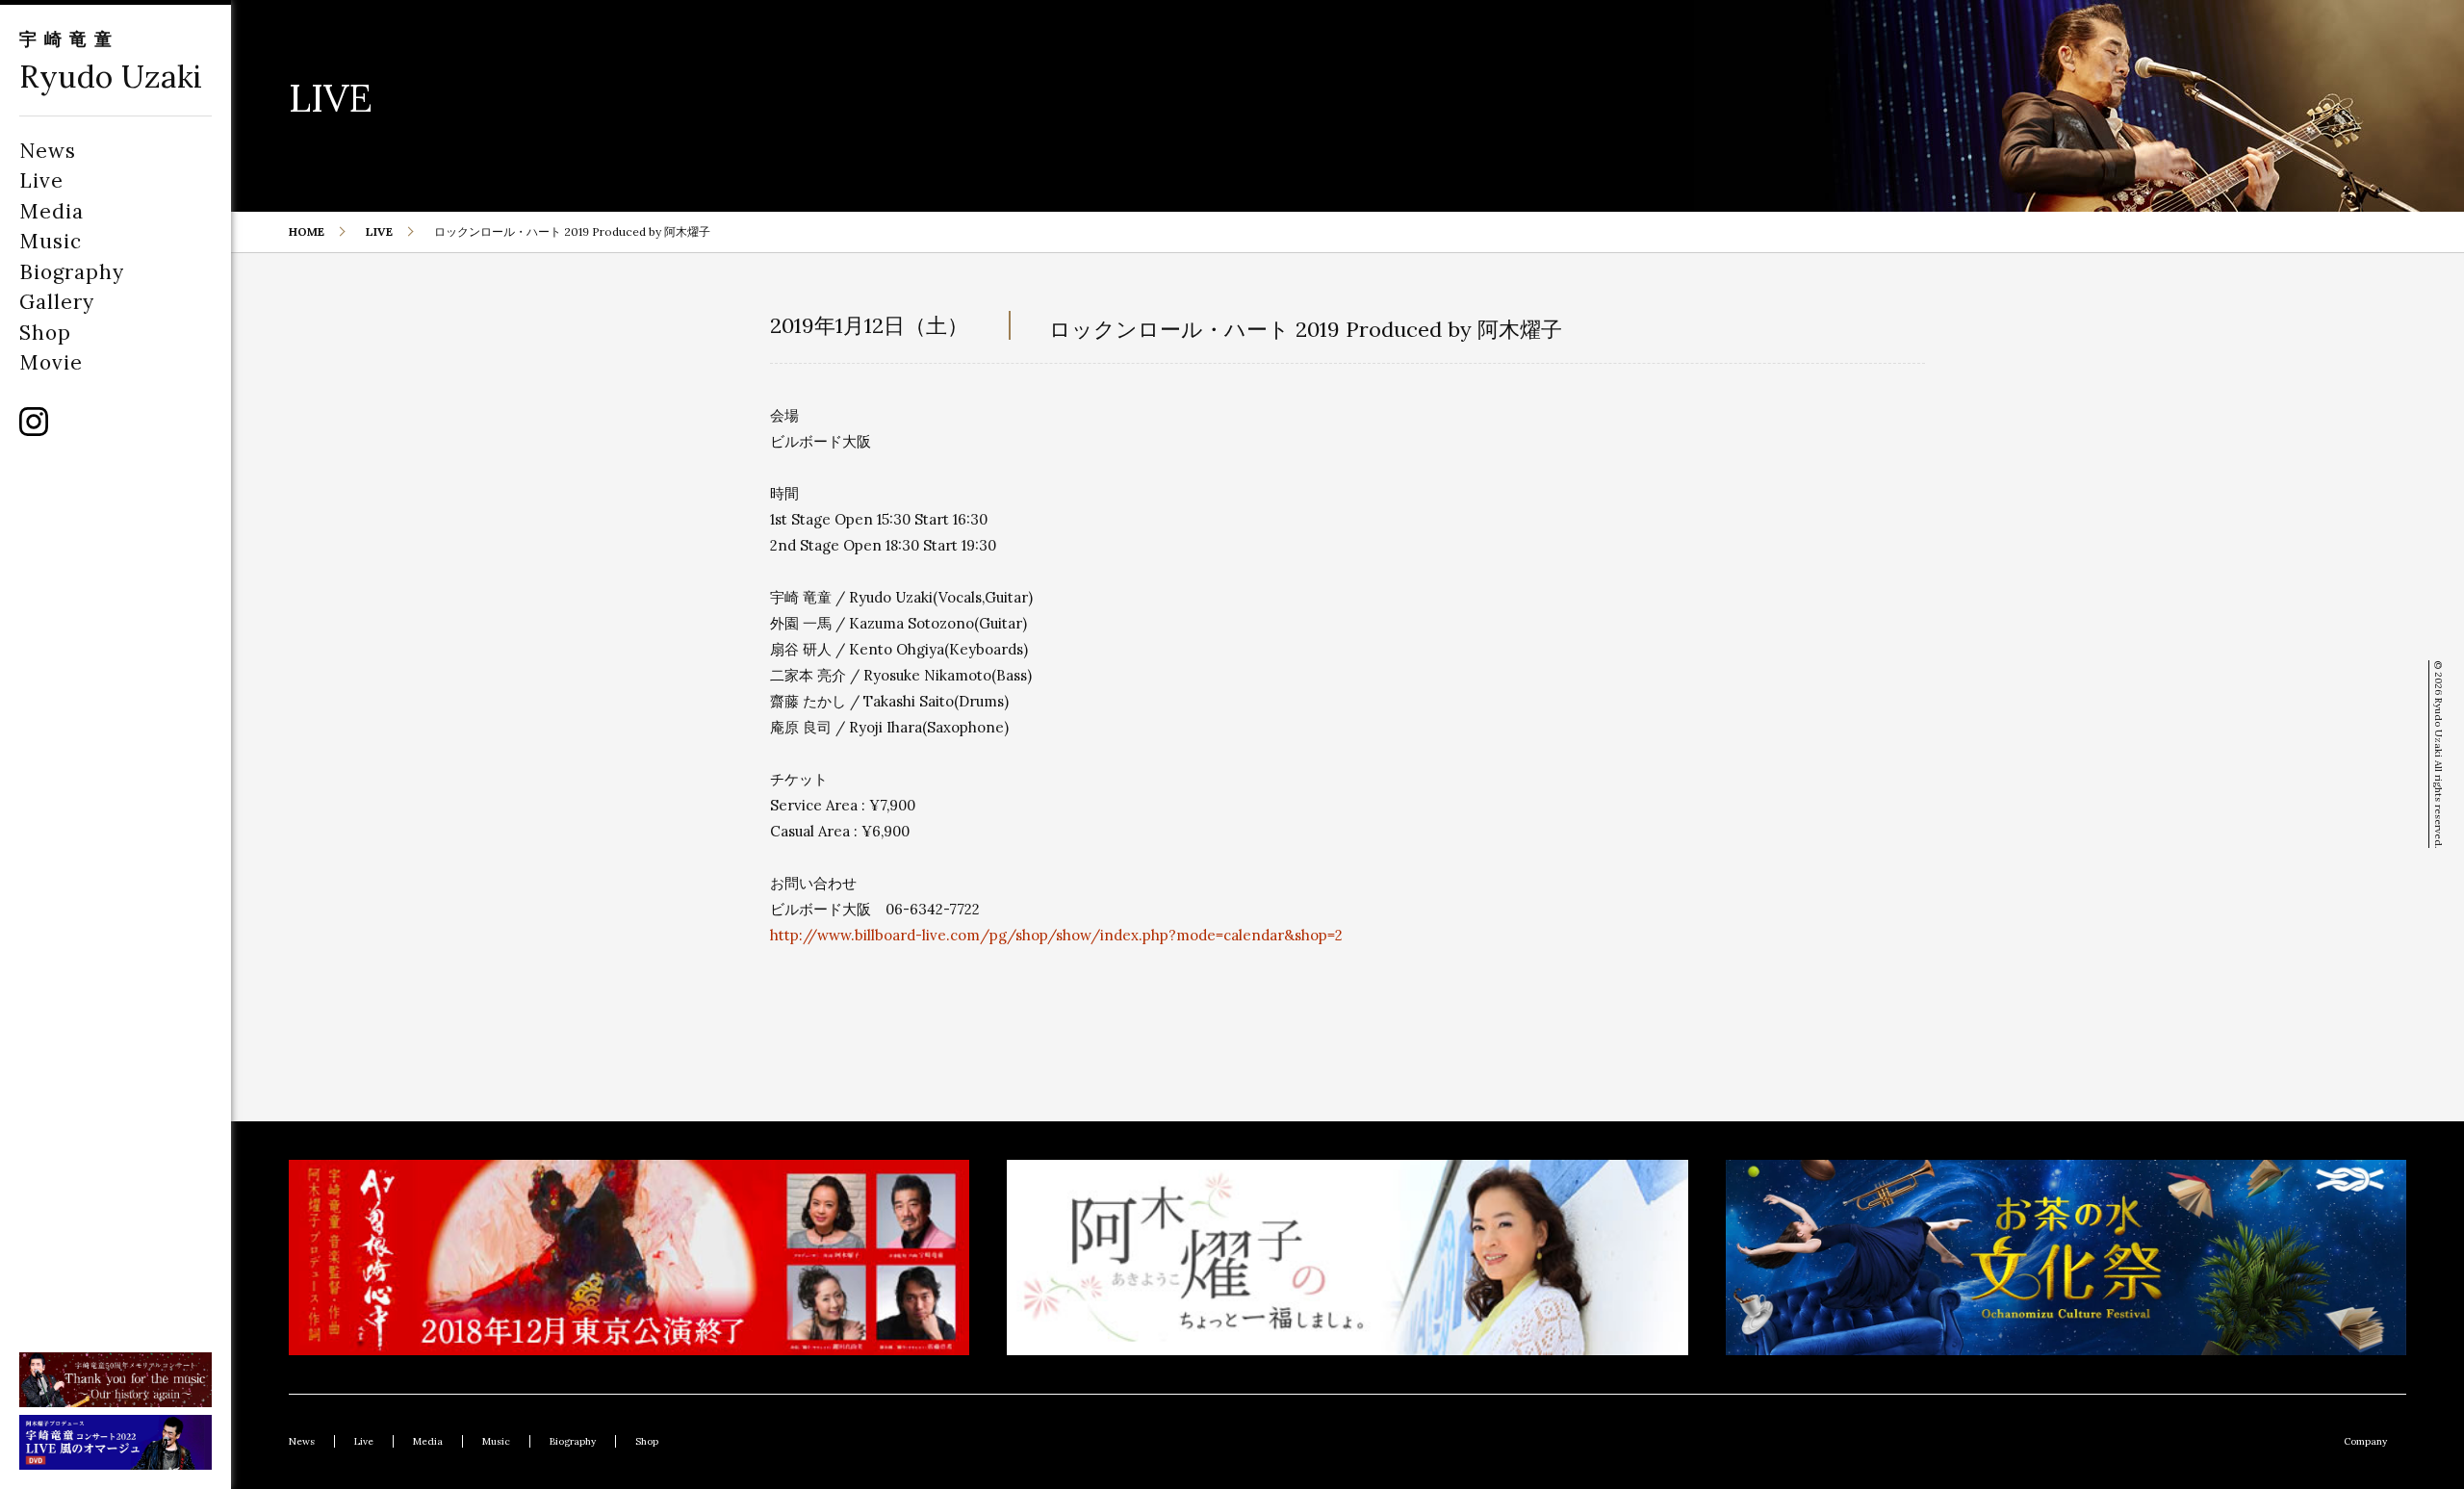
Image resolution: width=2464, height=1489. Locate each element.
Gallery (57, 302)
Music (51, 241)
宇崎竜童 (69, 39)
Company (2365, 1441)
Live (41, 180)
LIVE (379, 231)
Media (51, 211)
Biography (72, 272)
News (48, 151)
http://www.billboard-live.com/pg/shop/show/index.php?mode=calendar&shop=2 (1056, 935)
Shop (45, 333)
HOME (307, 231)
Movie (51, 362)
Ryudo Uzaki (111, 77)
